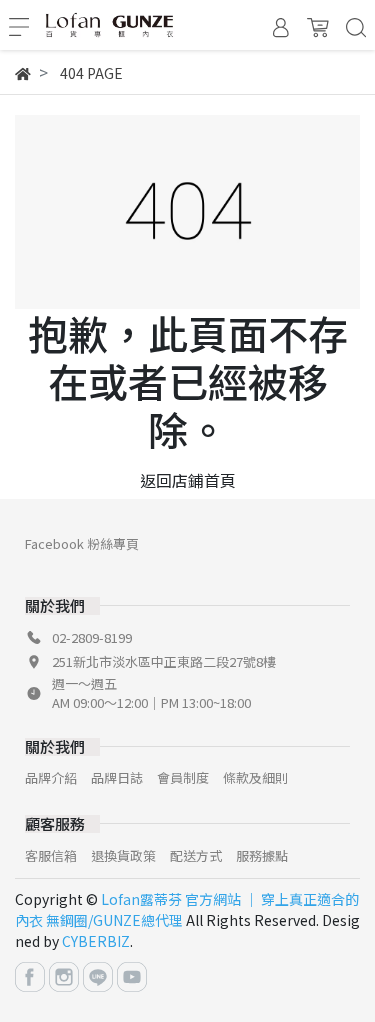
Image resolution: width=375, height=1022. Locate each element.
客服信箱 (51, 855)
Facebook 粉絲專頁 (82, 543)
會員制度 (183, 777)
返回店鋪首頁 (188, 480)
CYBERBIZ (96, 941)
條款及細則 (255, 777)
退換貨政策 (123, 855)
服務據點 (262, 855)
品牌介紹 (51, 777)
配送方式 (196, 855)
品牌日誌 (117, 777)
